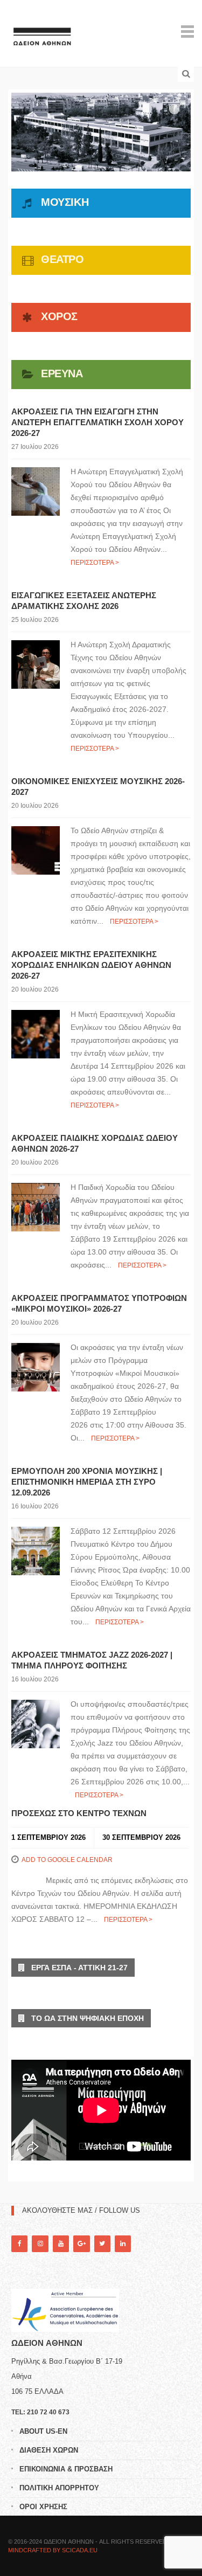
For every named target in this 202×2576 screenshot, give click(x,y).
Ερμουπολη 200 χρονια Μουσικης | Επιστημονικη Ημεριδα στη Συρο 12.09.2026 (87, 1482)
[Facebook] (19, 2244)
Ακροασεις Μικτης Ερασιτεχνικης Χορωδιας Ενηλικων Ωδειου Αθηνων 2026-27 (91, 965)
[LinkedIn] (123, 2244)
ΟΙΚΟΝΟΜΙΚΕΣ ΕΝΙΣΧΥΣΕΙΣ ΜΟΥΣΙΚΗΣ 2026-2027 (98, 787)
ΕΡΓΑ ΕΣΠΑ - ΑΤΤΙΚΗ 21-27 (76, 1968)
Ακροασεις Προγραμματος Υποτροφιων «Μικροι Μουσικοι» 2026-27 (99, 1303)
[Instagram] (40, 2244)
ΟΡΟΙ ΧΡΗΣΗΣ (43, 2507)
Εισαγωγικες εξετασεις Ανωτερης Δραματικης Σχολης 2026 (84, 601)
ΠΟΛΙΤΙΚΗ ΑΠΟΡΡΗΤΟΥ (59, 2488)
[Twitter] (102, 2244)
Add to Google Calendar (67, 1860)
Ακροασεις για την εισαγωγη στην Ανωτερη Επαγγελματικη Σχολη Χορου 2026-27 (97, 422)
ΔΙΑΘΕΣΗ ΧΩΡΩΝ (49, 2450)
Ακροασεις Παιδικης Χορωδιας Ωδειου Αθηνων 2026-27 (95, 1143)
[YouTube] (61, 2244)
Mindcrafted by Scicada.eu (53, 2550)
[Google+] (81, 2244)
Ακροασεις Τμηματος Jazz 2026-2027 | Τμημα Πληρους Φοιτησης (92, 1660)
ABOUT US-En (43, 2431)
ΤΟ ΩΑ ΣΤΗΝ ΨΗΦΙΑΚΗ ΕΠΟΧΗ (84, 2018)
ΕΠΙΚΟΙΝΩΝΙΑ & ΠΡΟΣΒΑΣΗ (66, 2469)
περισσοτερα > (95, 563)
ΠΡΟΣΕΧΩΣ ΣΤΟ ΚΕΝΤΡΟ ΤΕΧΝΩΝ (79, 1813)
